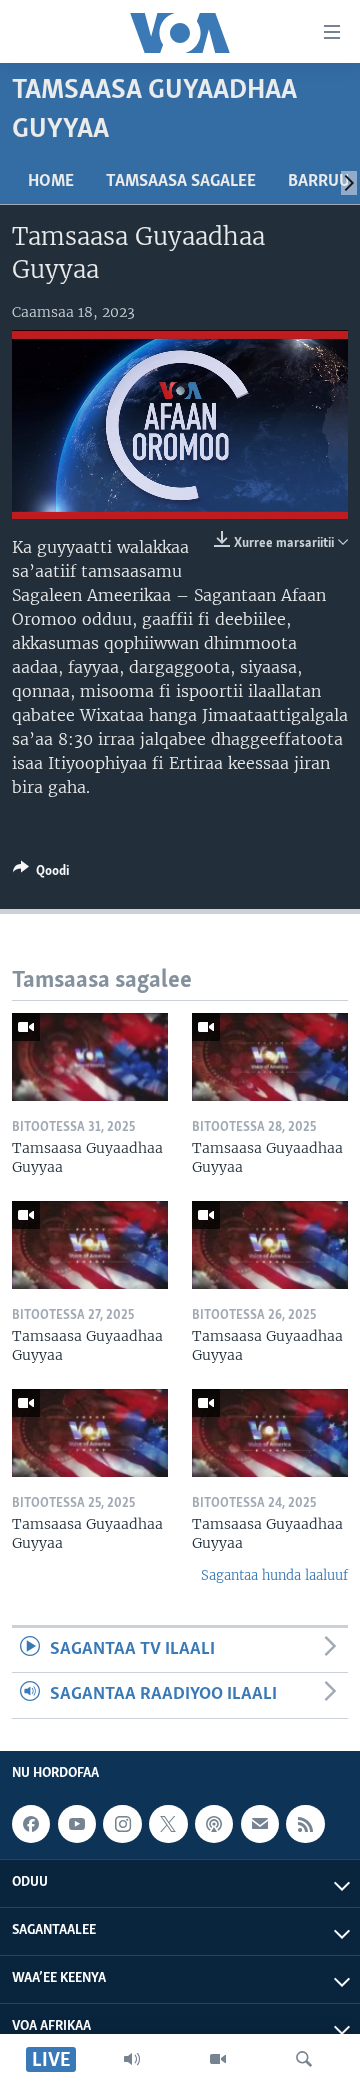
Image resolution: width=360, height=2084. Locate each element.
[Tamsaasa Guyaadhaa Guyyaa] (90, 1057)
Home (51, 182)
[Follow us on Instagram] (122, 1824)
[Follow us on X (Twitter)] (168, 1824)
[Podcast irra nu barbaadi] (214, 1824)
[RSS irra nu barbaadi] (305, 1824)
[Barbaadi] (304, 2059)
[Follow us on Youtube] (77, 1824)
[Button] (41, 874)
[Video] (218, 2059)
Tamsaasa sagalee (181, 182)
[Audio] (132, 2059)
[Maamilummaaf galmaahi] (260, 1824)
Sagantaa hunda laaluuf (274, 1575)
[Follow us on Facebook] (31, 1824)
